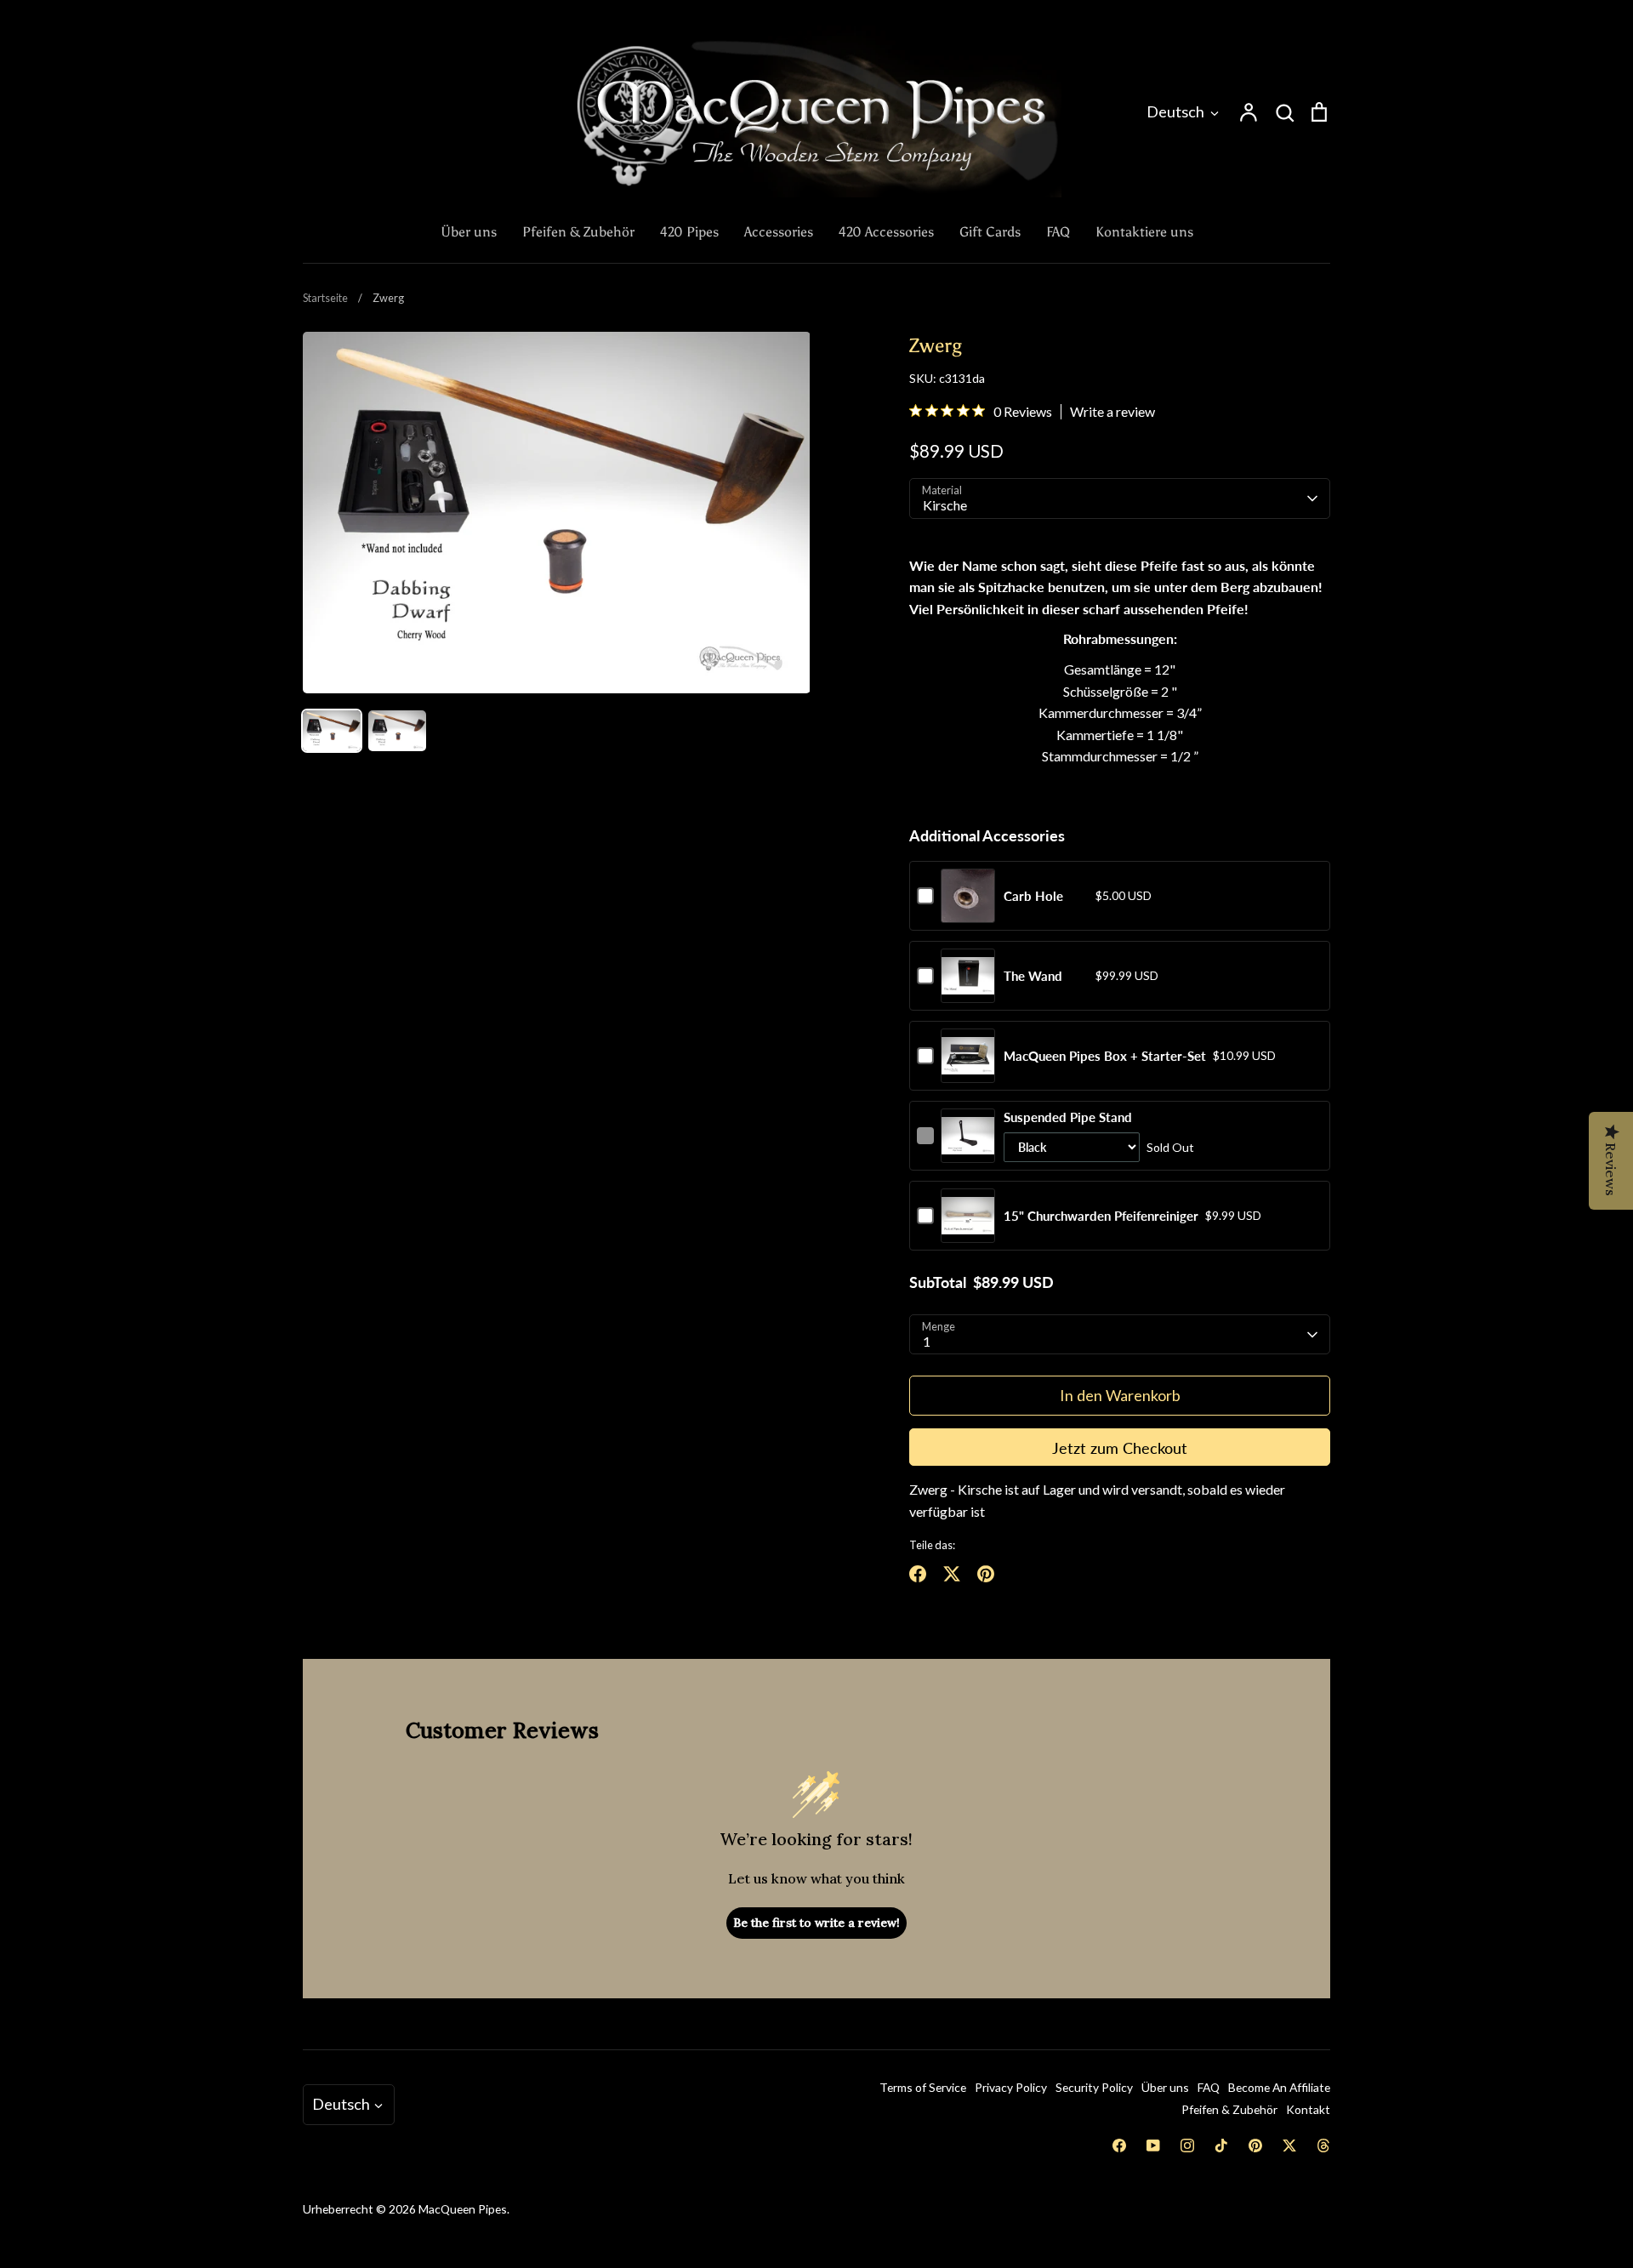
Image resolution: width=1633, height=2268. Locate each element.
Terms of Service (923, 2087)
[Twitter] (1289, 2145)
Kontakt (1308, 2109)
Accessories (779, 232)
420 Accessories (886, 232)
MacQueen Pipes (463, 2209)
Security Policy (1094, 2087)
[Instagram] (1187, 2145)
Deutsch (1175, 111)
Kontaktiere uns (1144, 232)
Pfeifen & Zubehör (578, 232)
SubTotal (938, 1282)
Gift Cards (990, 232)
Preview (968, 913)
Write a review (1112, 412)
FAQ (1058, 232)
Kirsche (945, 505)
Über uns (469, 232)
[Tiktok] (1221, 2145)
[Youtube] (1153, 2145)
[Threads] (1323, 2145)
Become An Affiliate (1279, 2087)
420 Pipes (689, 232)
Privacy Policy (1011, 2087)
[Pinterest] (1255, 2145)
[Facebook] (1119, 2145)
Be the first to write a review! (816, 1923)
